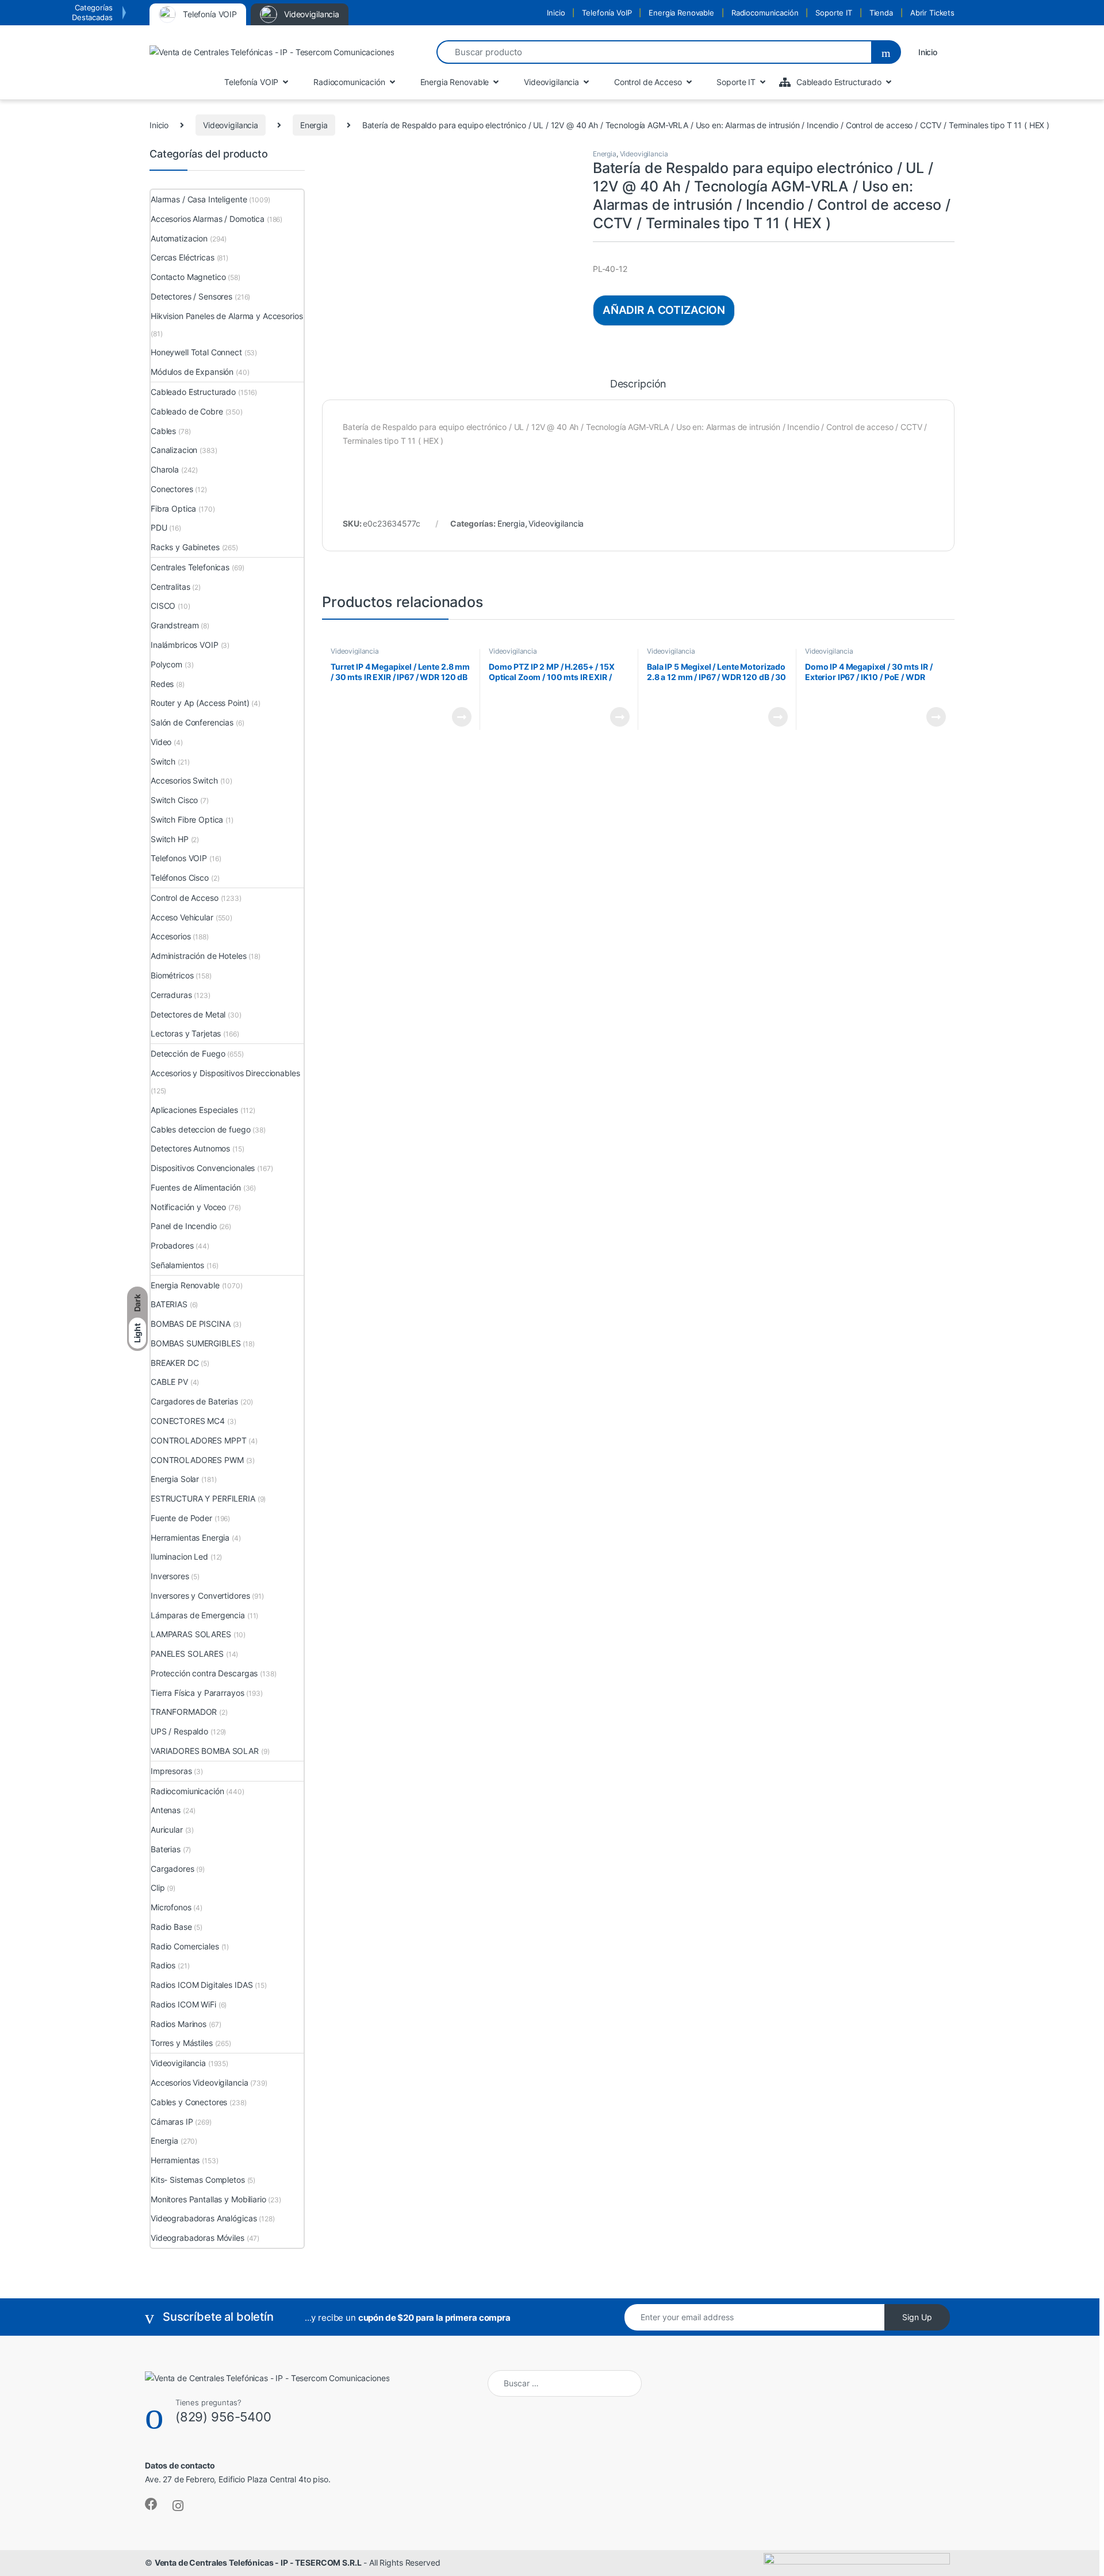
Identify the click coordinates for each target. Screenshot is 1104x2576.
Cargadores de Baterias (194, 1401)
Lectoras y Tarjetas (186, 1033)
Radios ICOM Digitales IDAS (202, 1985)
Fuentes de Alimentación (196, 1187)
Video (161, 742)
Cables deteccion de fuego (201, 1129)
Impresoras (171, 1771)
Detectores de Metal (188, 1014)
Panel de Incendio (184, 1226)
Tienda (881, 13)
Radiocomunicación (765, 13)
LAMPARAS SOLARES (191, 1634)
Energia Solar (175, 1479)
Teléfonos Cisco (180, 878)
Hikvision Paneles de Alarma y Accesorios (227, 316)
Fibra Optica (173, 508)
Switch (163, 761)
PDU (159, 527)
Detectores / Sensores (191, 296)
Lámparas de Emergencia (198, 1615)
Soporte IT (834, 13)
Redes (162, 684)
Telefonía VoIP (607, 13)
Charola (165, 469)
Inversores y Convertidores (200, 1596)
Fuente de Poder (181, 1518)
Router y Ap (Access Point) (200, 703)
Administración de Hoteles (199, 956)
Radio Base (171, 1927)
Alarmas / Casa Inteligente (199, 199)
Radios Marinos (179, 2024)
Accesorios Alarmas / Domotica (208, 219)
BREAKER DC (175, 1363)
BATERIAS (169, 1304)
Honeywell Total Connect (196, 352)
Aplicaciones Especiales (194, 1110)
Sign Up (917, 2317)
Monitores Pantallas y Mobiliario (208, 2199)
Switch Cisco (174, 800)
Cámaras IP (172, 2122)
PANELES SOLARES (187, 1654)
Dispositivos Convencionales (203, 1168)
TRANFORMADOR (184, 1712)
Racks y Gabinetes (185, 547)
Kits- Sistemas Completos (198, 2180)
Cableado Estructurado (193, 392)
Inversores (170, 1576)
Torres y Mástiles (182, 2043)
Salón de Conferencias (192, 722)
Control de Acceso (185, 898)
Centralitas (170, 587)
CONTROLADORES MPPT (198, 1440)
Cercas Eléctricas (183, 257)
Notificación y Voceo (188, 1207)
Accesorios (171, 936)
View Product (457, 717)
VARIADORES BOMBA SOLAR (205, 1751)
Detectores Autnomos (190, 1148)
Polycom (166, 664)
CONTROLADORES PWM (197, 1460)
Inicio (556, 13)
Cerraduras (171, 995)
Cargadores (172, 1869)
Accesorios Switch (184, 780)
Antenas (166, 1810)
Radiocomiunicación (187, 1791)
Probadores (172, 1245)
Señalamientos (177, 1265)
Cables (163, 431)
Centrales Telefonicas (190, 567)
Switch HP (170, 839)
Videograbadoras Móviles (198, 2238)
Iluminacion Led (179, 1556)
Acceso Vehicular (182, 917)
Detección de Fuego (188, 1053)
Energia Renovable (681, 13)
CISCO (163, 606)
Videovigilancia (231, 125)
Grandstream (175, 625)
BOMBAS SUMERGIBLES (195, 1343)
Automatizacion (179, 238)
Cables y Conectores (189, 2102)
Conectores (172, 489)
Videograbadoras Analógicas (204, 2218)
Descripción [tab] (638, 384)
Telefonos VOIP (179, 858)
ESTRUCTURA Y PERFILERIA (203, 1498)
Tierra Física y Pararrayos (197, 1693)
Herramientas (175, 2160)
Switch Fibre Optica (187, 819)
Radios (163, 1965)
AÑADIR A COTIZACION (664, 310)
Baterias (166, 1849)
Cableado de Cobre (187, 411)
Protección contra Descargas (204, 1673)
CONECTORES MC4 (188, 1421)
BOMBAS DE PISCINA (191, 1324)
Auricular (167, 1830)
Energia (314, 125)
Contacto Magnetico (188, 277)
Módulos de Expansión (192, 372)
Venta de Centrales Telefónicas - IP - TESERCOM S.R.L (258, 2562)
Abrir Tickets (932, 13)
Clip (158, 1888)
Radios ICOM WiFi (183, 2004)
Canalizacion (174, 450)
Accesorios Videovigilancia (199, 2082)
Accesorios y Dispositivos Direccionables (225, 1073)
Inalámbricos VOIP (185, 645)
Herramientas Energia (190, 1537)
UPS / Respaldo (179, 1731)
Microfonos (171, 1907)
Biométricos (172, 975)
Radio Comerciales (185, 1946)
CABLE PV (169, 1382)
